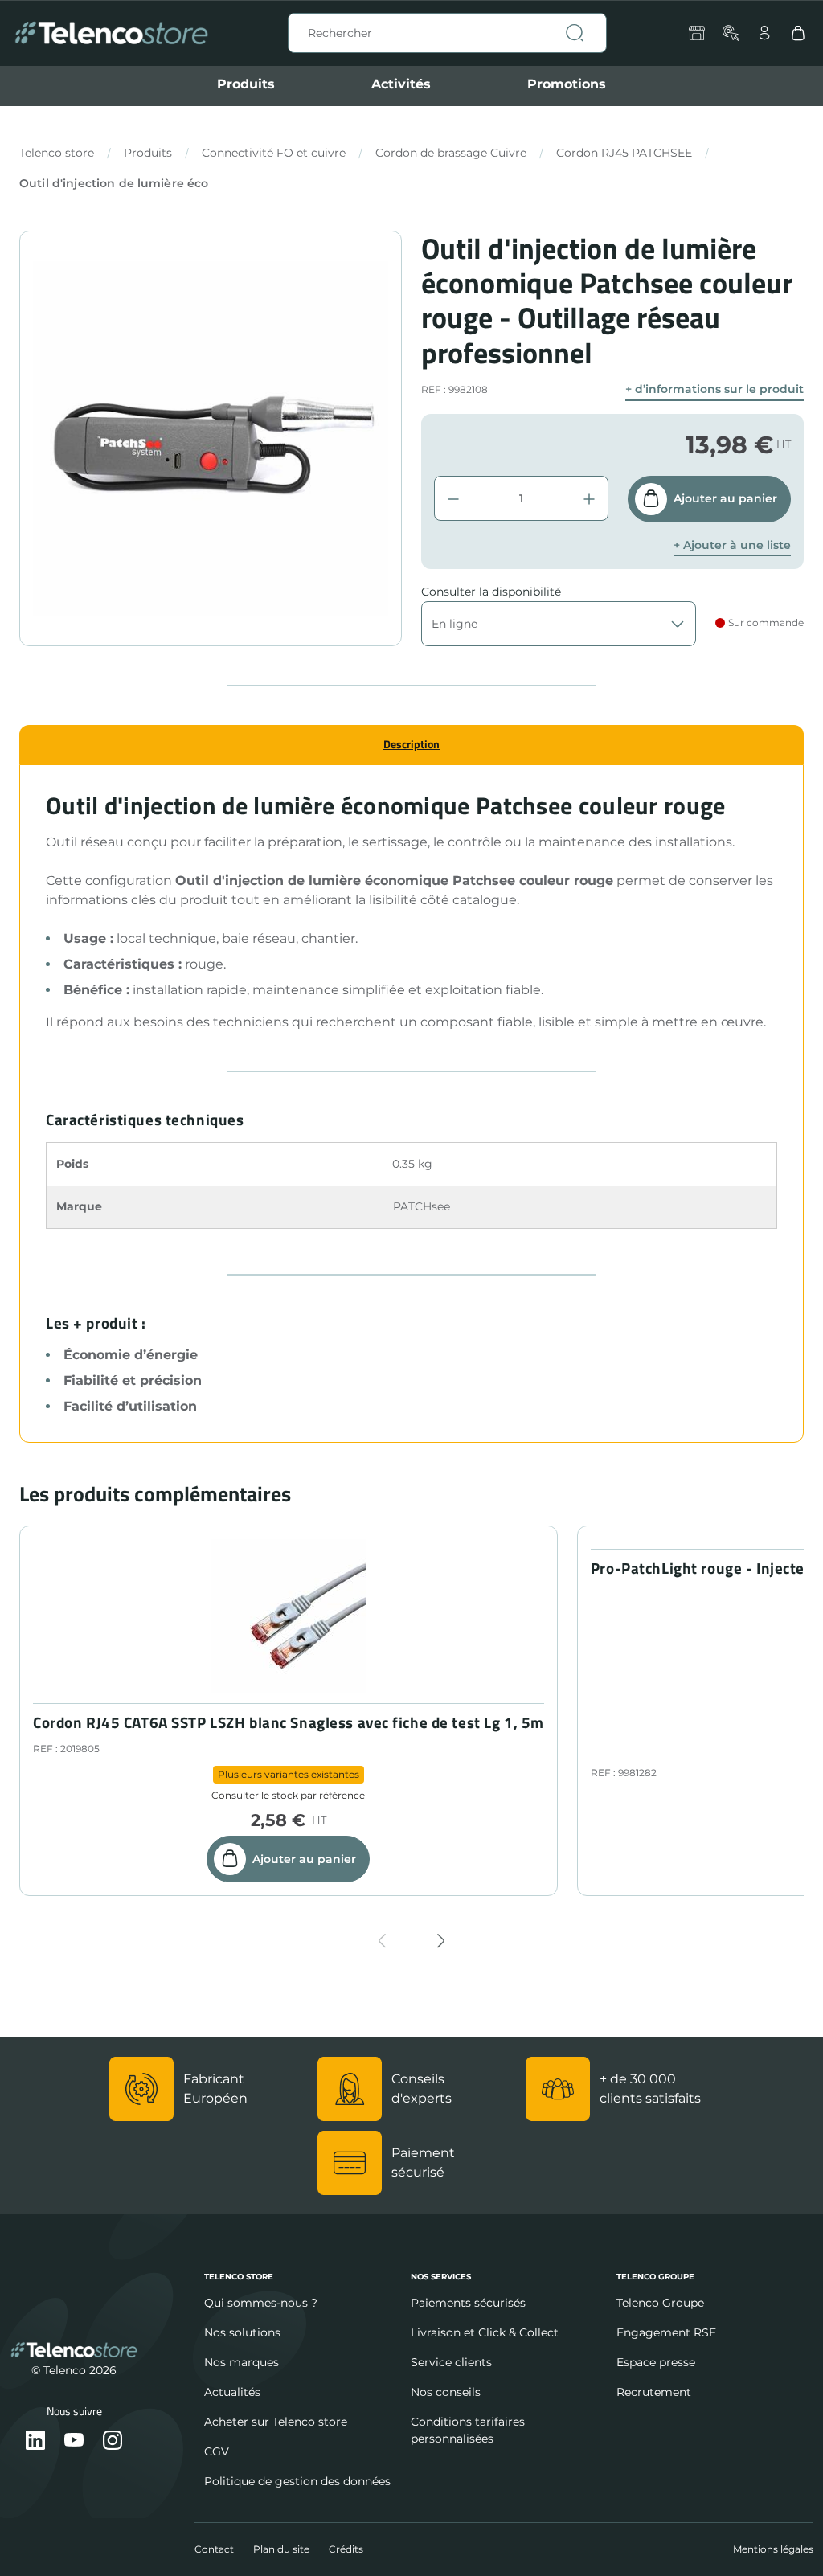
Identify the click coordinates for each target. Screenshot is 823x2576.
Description (411, 744)
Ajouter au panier (725, 498)
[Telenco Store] (111, 33)
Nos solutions (242, 2332)
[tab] (411, 745)
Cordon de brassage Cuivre (451, 153)
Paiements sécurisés (468, 2303)
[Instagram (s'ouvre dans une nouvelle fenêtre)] (113, 2441)
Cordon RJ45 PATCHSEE (624, 153)
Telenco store (57, 153)
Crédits (346, 2549)
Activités (401, 84)
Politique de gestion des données (297, 2481)
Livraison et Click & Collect (485, 2332)
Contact (214, 2549)
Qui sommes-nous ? (261, 2303)
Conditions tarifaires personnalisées (468, 2430)
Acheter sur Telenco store (276, 2422)
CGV (217, 2451)
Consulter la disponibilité (491, 592)
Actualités (232, 2392)
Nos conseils (446, 2392)
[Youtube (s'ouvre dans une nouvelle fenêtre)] (74, 2441)
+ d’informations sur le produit (714, 389)
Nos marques (242, 2362)
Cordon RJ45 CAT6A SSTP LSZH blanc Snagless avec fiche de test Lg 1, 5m (289, 1723)
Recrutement (654, 2392)
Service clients (451, 2362)
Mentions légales (773, 2549)
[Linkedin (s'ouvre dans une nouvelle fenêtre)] (35, 2441)
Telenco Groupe (660, 2303)
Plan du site (281, 2549)
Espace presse (656, 2362)
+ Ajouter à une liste (732, 545)
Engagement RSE (666, 2332)
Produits (246, 84)
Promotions (567, 84)
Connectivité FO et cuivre (274, 153)
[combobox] (447, 33)
